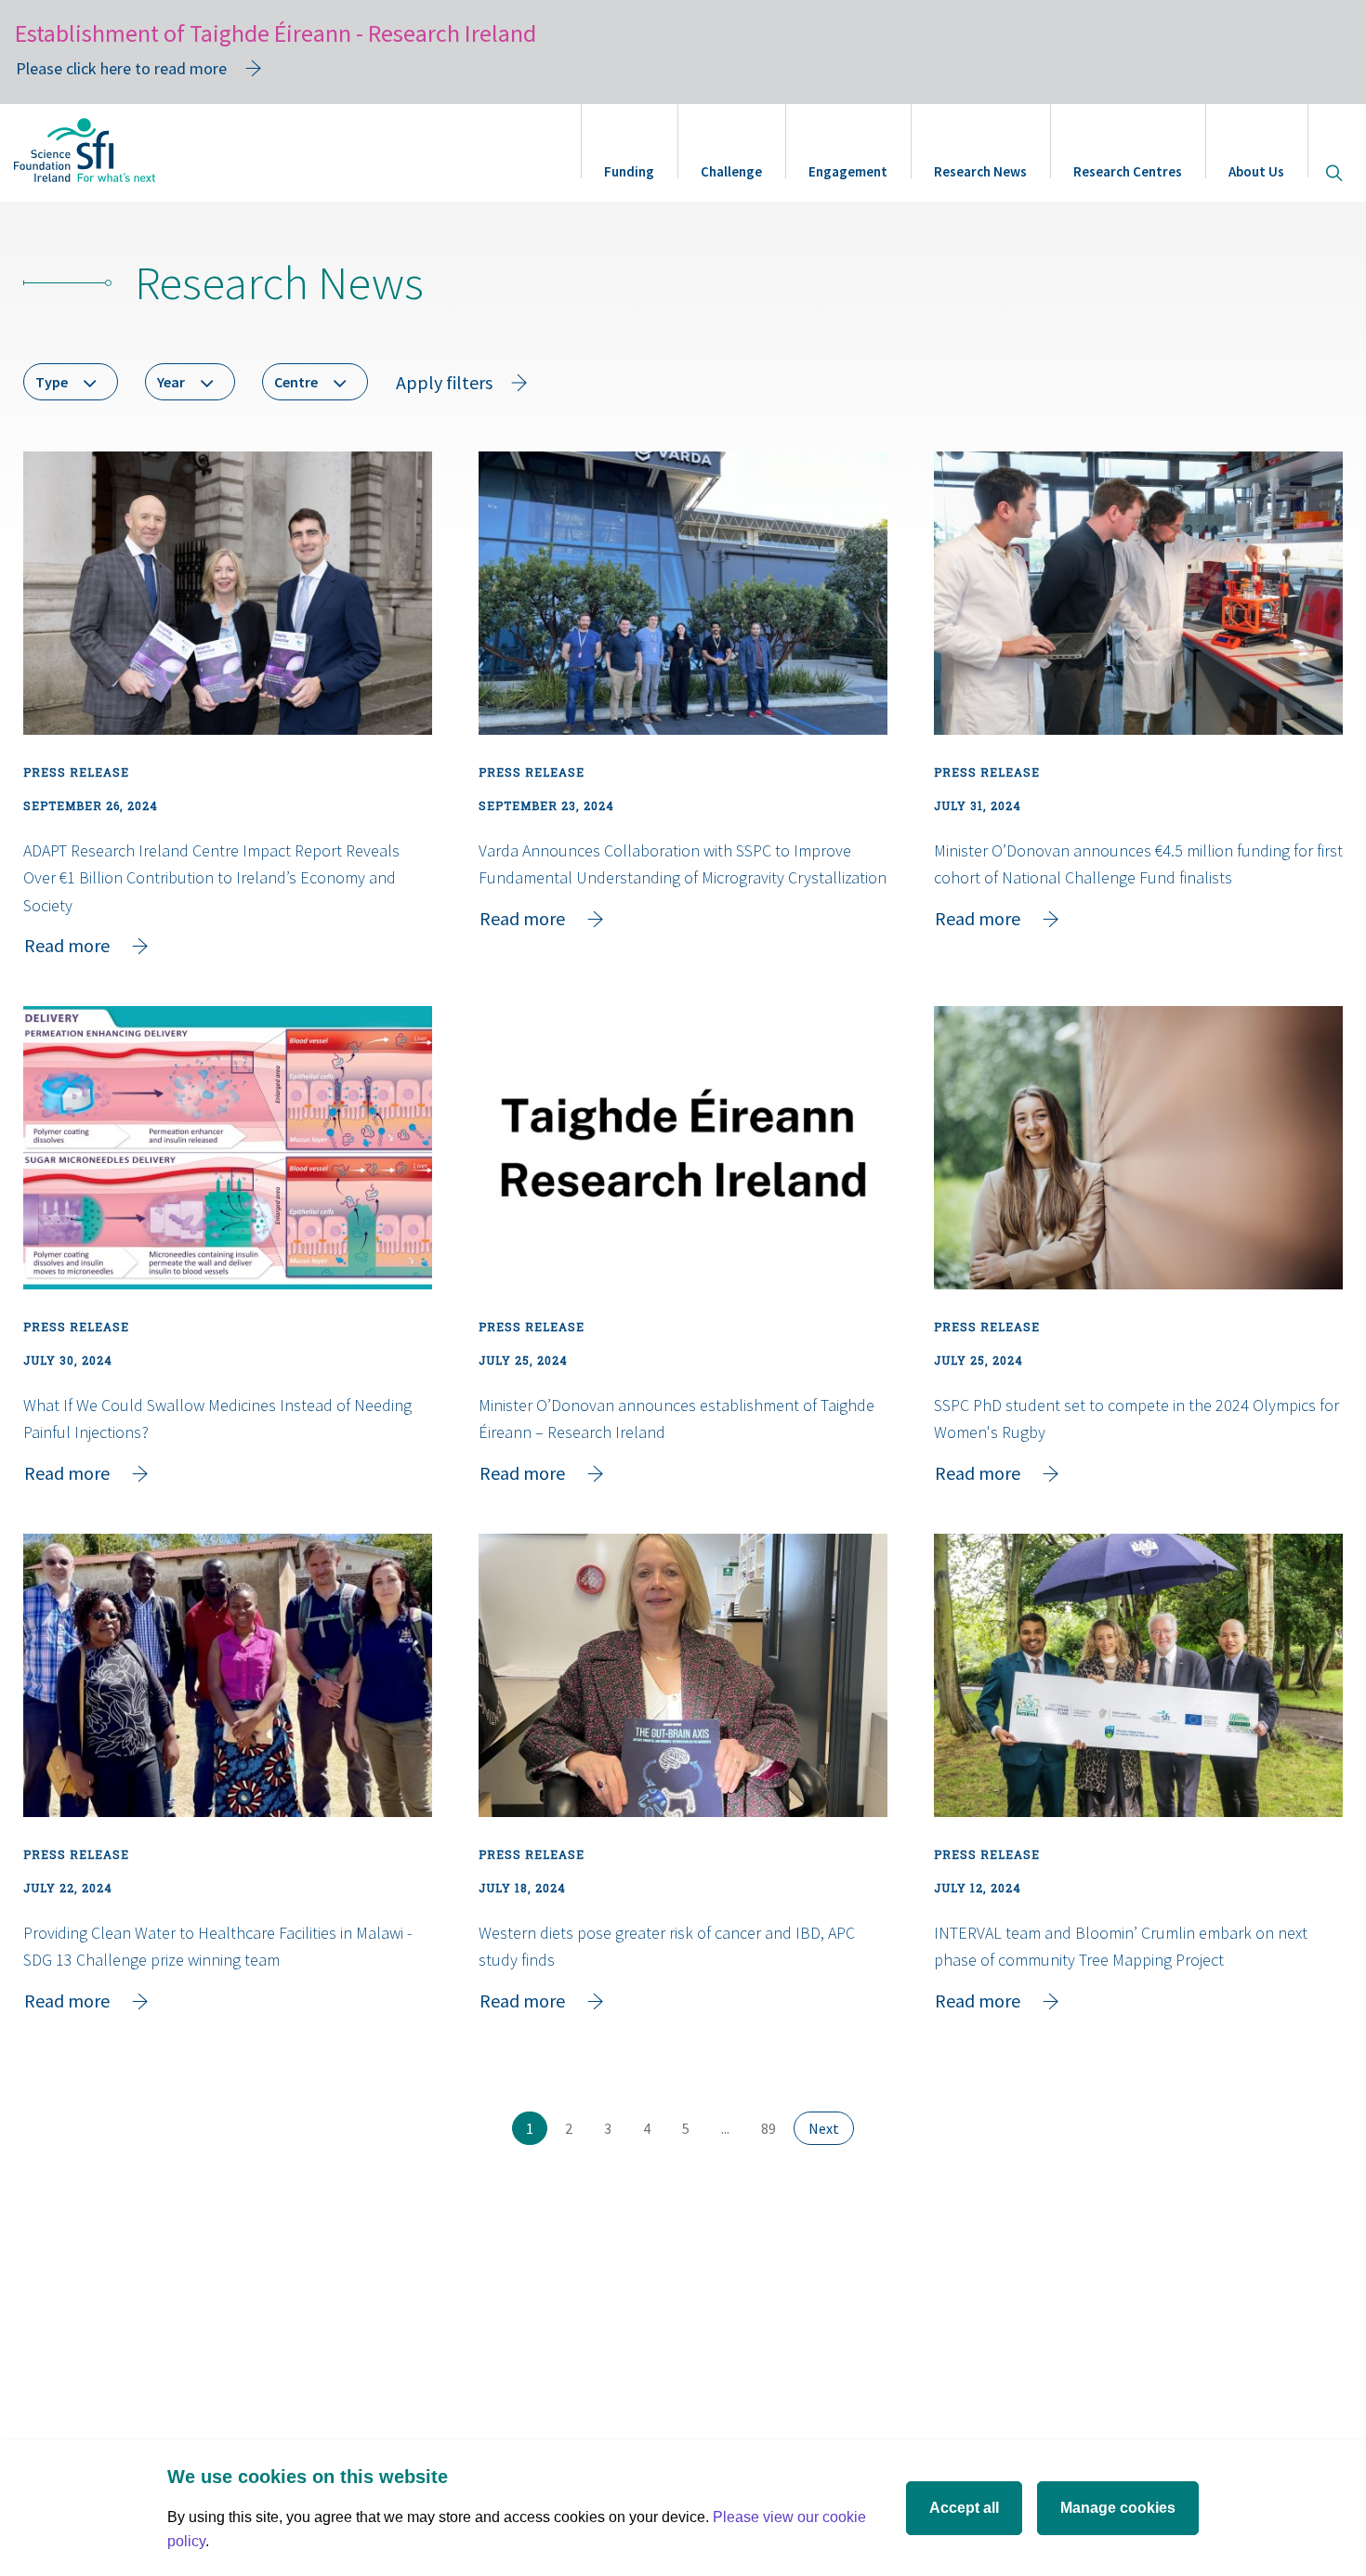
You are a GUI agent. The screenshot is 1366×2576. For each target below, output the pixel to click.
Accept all (964, 2508)
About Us (1256, 171)
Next (831, 2128)
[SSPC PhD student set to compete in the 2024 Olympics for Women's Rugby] (1138, 1148)
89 (775, 2128)
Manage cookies (1118, 2508)
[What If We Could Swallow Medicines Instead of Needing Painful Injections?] (228, 1148)
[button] (71, 382)
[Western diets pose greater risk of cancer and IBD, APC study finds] (683, 1675)
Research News (980, 171)
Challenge (731, 171)
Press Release (76, 772)
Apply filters (444, 382)
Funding (629, 171)
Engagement (848, 171)
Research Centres (1128, 171)
